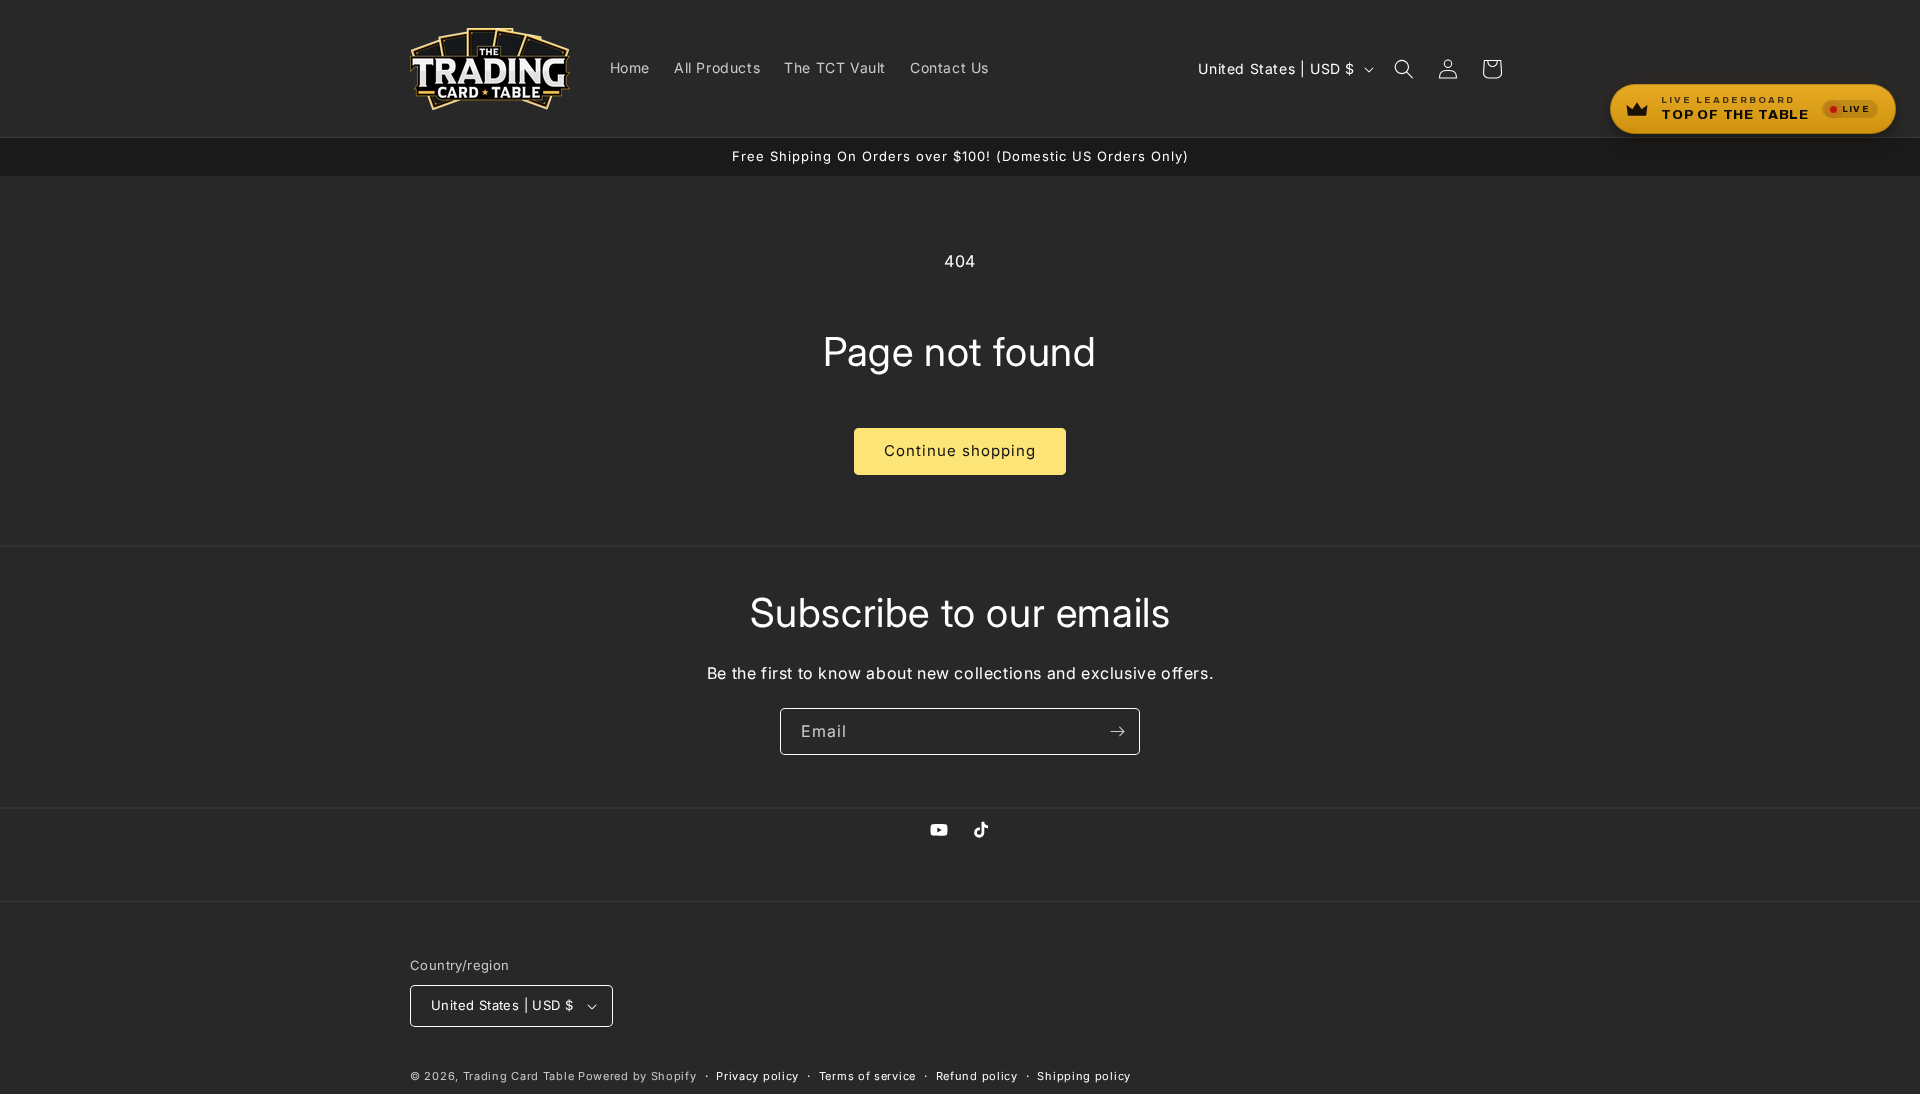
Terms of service (867, 1076)
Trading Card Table (519, 1076)
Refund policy (977, 1076)
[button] (1404, 69)
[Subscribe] (1117, 731)
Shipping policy (1084, 1076)
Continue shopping (960, 450)
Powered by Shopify (637, 1076)
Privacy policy (757, 1076)
